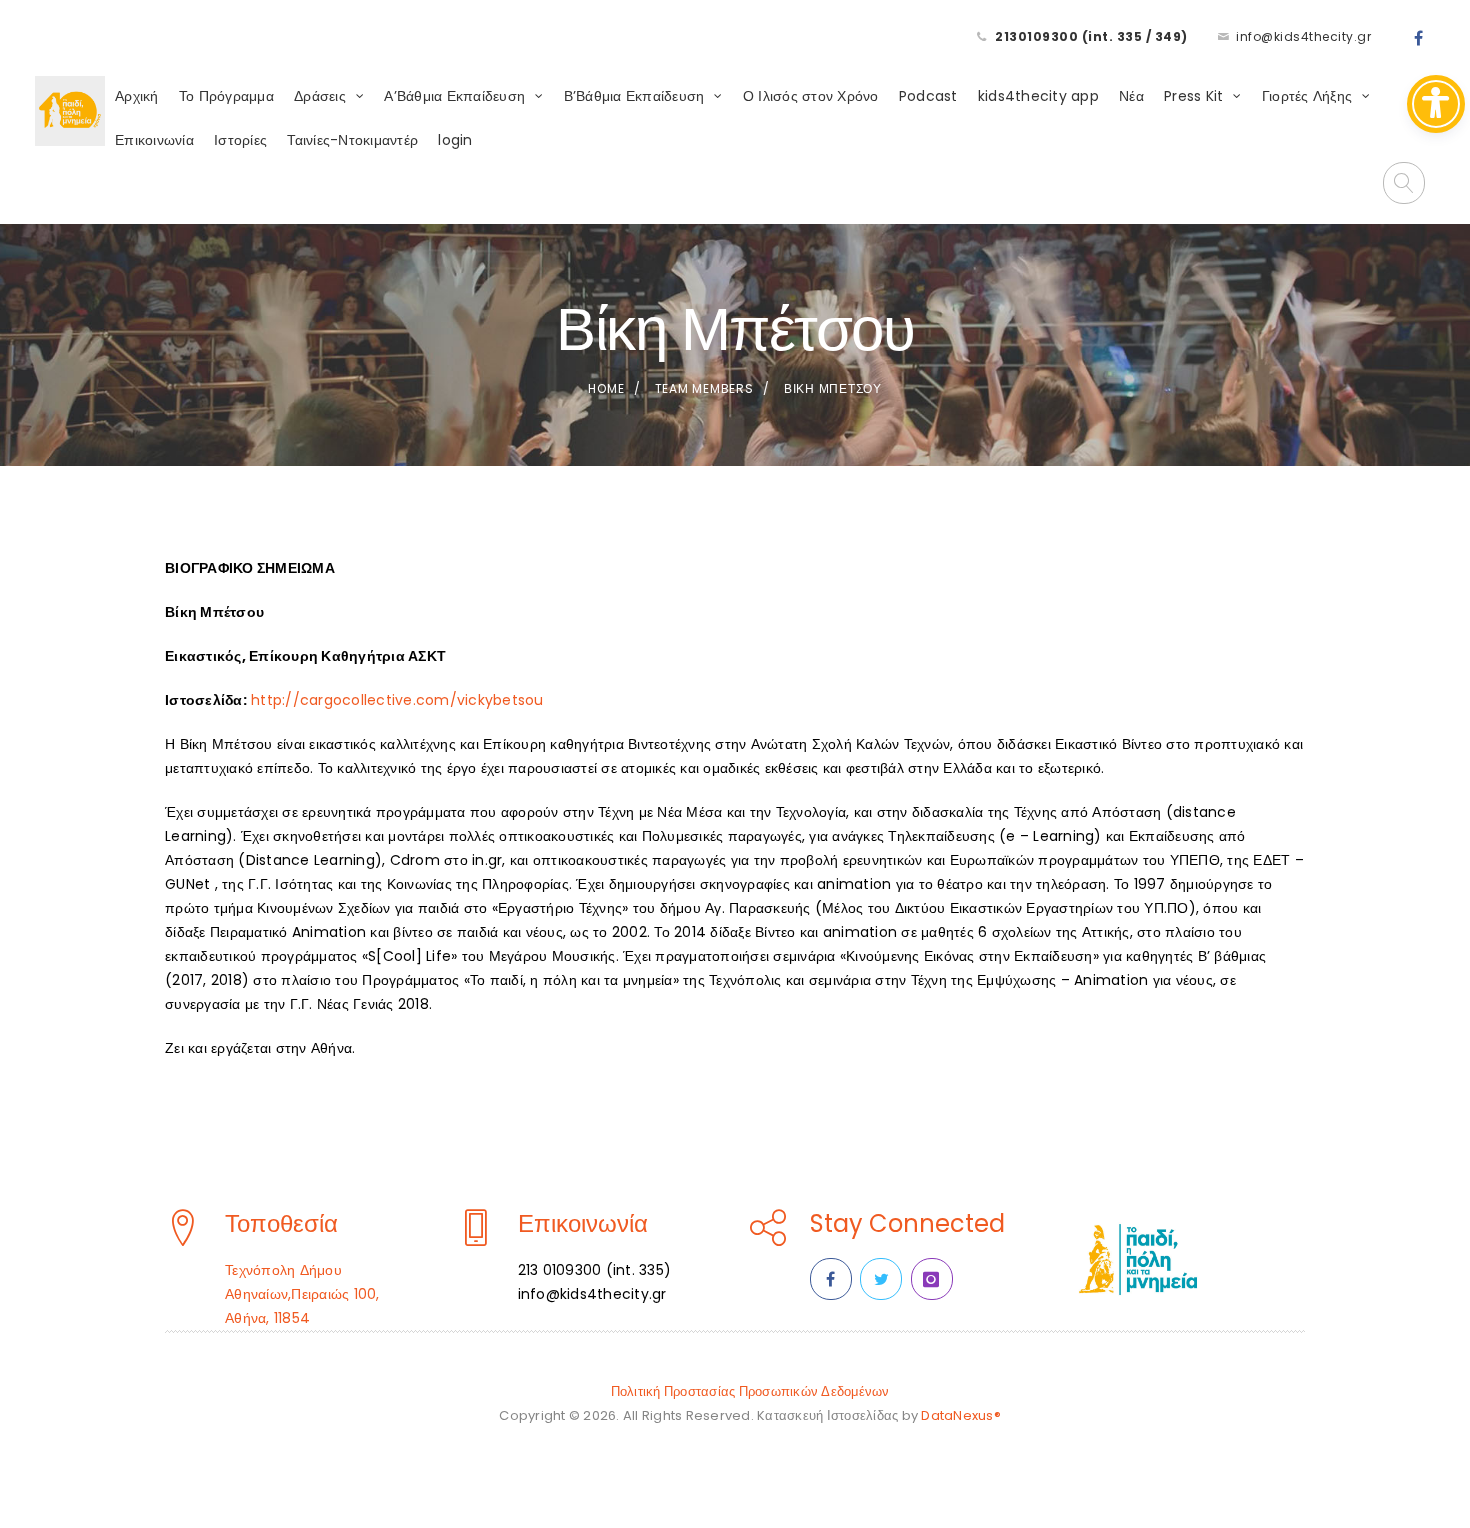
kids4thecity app (1038, 96)
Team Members (704, 388)
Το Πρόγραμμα (226, 96)
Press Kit (1193, 96)
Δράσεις (320, 96)
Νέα (1131, 96)
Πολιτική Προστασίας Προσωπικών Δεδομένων (750, 1391)
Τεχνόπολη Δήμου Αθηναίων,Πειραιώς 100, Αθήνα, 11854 (302, 1294)
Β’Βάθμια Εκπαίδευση (634, 96)
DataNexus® (961, 1415)
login (455, 140)
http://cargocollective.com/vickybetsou (397, 700)
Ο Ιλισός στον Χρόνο (811, 96)
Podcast (928, 96)
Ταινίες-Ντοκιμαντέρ (352, 140)
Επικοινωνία (154, 140)
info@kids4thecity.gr (1303, 36)
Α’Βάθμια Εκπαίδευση (454, 96)
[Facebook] (1419, 39)
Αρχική (137, 96)
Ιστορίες (240, 140)
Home (606, 388)
